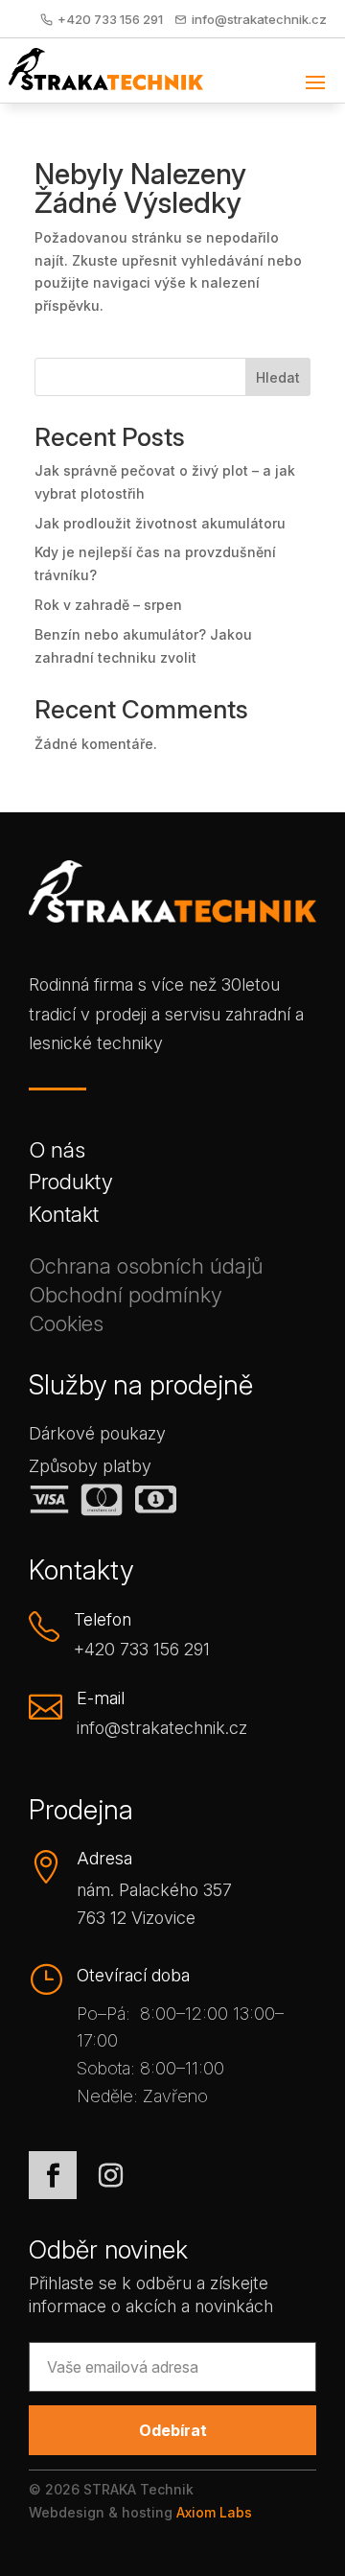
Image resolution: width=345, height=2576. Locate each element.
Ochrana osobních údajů (146, 1270)
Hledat (278, 377)
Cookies (66, 1327)
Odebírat (173, 2430)
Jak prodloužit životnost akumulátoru (160, 523)
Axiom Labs (214, 2512)
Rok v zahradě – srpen (108, 605)
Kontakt (64, 1218)
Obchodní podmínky (126, 1299)
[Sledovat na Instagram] (110, 2175)
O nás (57, 1154)
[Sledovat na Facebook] (53, 2175)
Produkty (71, 1186)
